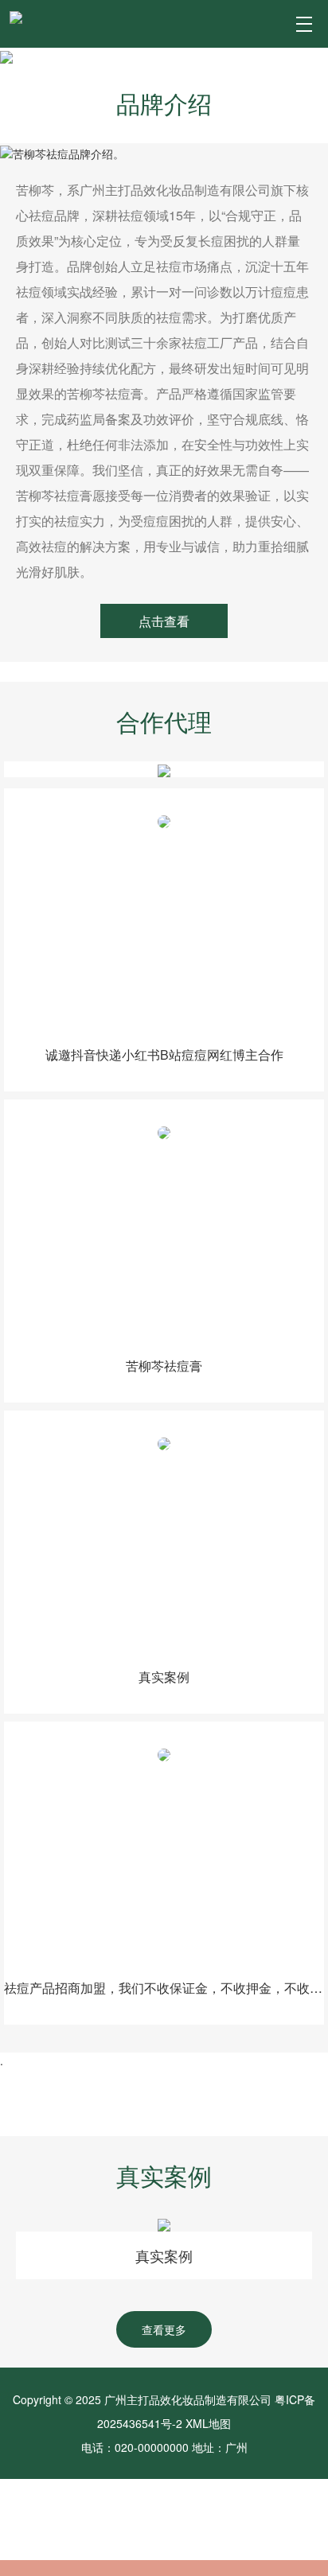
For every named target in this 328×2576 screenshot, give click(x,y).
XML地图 (208, 2423)
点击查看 (164, 621)
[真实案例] (164, 1709)
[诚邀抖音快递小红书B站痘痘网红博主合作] (164, 1087)
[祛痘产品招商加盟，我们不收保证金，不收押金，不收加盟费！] (164, 2020)
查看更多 (164, 2329)
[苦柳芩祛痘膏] (164, 1398)
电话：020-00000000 (135, 2447)
